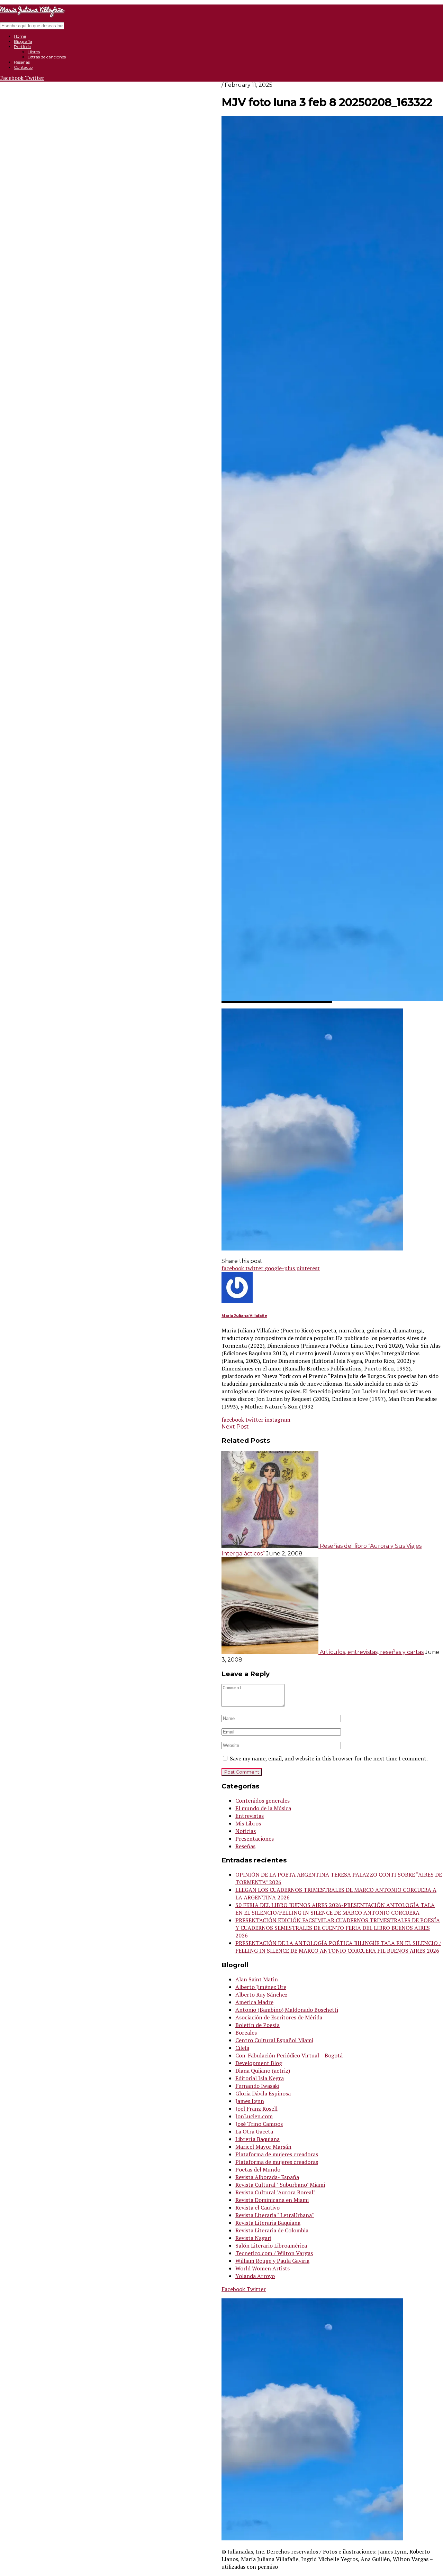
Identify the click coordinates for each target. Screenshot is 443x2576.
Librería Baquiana (257, 2139)
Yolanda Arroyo (255, 2276)
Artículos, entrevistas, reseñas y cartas (372, 1652)
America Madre (254, 2002)
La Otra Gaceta (254, 2131)
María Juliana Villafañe (244, 1316)
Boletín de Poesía (257, 2025)
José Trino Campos (259, 2124)
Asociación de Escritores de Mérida (279, 2017)
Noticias (246, 1831)
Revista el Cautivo (257, 2207)
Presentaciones (255, 1839)
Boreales (246, 2033)
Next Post (235, 1427)
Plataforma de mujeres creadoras (277, 2154)
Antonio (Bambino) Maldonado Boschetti (287, 2010)
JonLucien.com (254, 2116)
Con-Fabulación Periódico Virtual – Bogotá (289, 2055)
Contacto (23, 67)
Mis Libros (248, 1823)
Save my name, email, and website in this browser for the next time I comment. (329, 1758)
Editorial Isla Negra (260, 2078)
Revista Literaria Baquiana (268, 2223)
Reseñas (22, 62)
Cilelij (242, 2048)
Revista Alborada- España (267, 2177)
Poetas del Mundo (258, 2169)
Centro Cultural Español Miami (274, 2040)
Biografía (23, 41)
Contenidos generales (263, 1801)
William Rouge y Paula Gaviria (272, 2261)
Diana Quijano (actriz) (263, 2071)
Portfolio (22, 47)
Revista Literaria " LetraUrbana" (275, 2215)
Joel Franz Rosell (256, 2109)
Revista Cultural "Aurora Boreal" (275, 2192)
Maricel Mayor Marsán (263, 2147)
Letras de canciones (47, 57)
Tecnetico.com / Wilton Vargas (274, 2253)
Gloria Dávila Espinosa (263, 2093)
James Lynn (250, 2101)
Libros (34, 52)
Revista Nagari (253, 2238)
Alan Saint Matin (257, 1979)
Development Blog (259, 2063)
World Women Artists (263, 2268)
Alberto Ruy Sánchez (261, 1994)
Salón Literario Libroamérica (271, 2245)
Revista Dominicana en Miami (272, 2200)
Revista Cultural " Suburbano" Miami (280, 2185)
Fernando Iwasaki (257, 2086)
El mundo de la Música (263, 1808)
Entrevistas (250, 1816)
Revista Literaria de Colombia (272, 2230)
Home (20, 36)
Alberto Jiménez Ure (261, 1987)
